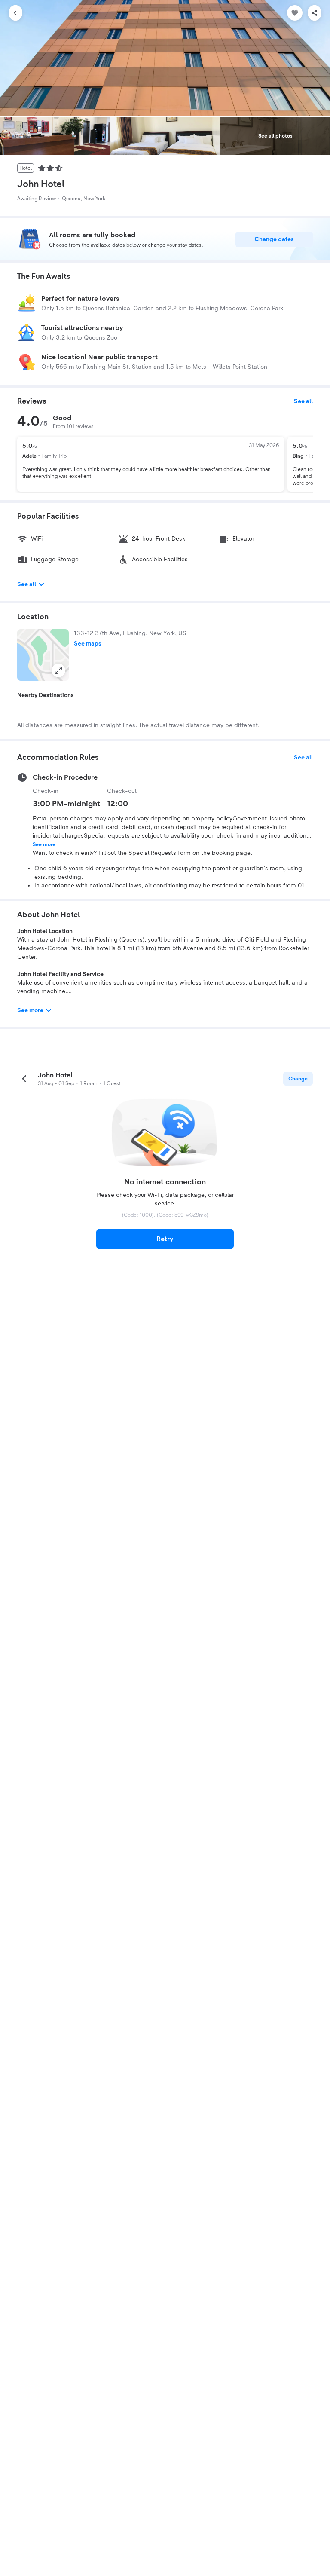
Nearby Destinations (46, 695)
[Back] (15, 13)
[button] (43, 655)
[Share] (315, 13)
